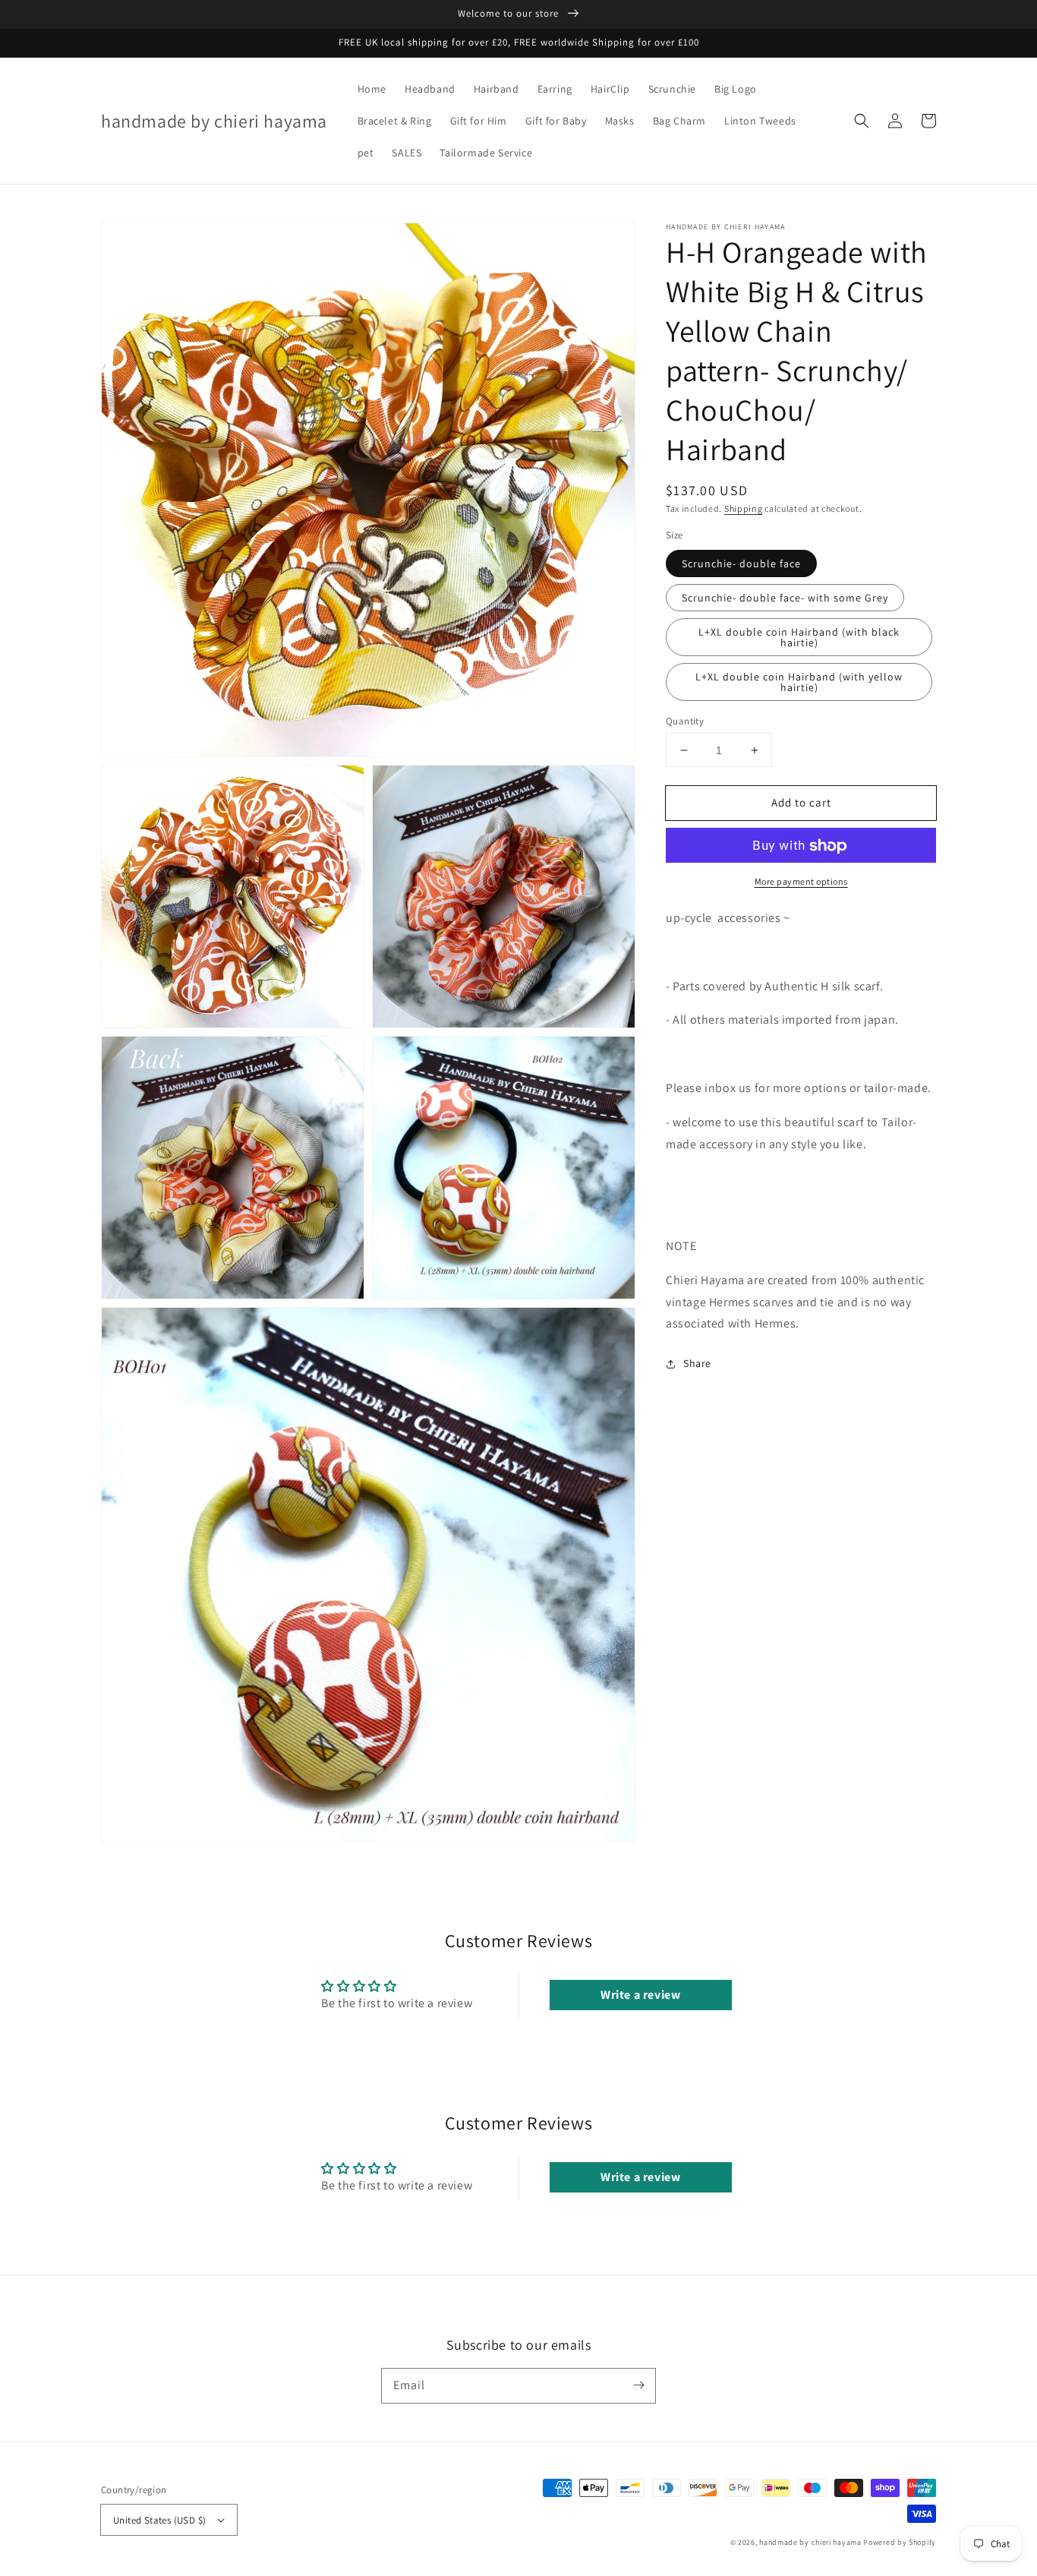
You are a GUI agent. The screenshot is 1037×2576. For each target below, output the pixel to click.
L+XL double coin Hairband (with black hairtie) (799, 637)
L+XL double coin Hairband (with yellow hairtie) (799, 682)
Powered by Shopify (900, 2542)
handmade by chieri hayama (810, 2542)
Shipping (744, 508)
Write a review (640, 1995)
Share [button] (697, 1364)
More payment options (801, 882)
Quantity (685, 721)
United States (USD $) (159, 2520)
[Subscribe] (638, 2385)
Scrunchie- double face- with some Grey (785, 598)
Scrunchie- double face (741, 563)
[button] (862, 121)
